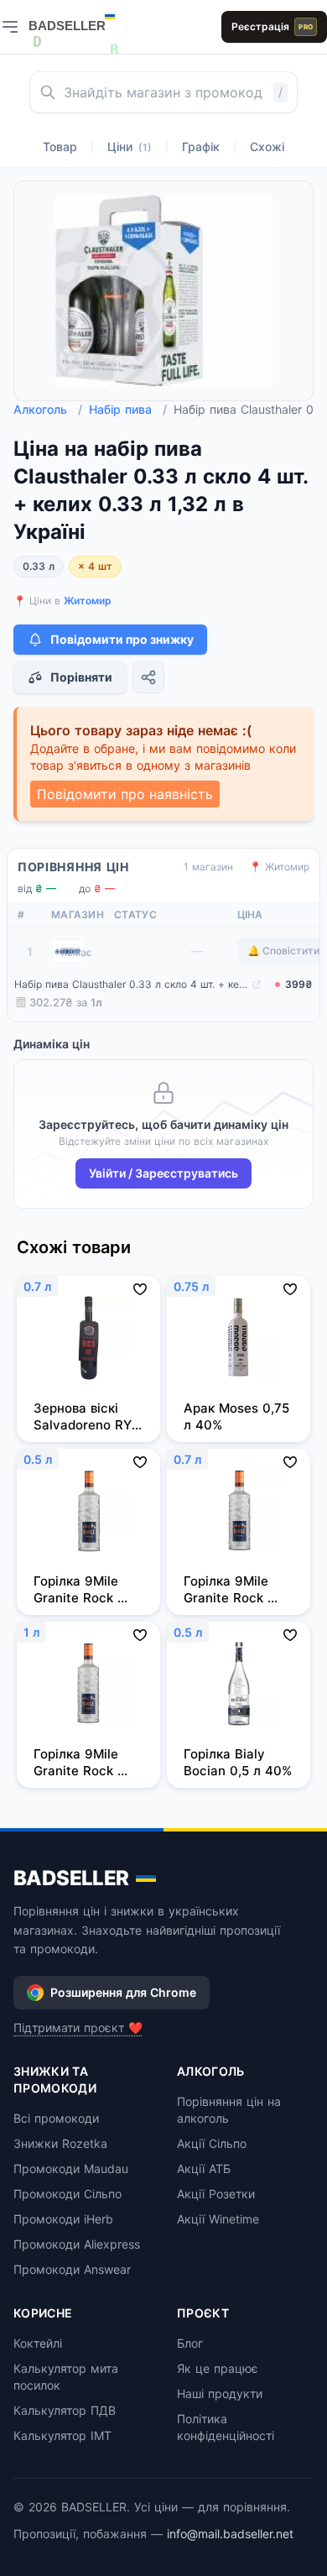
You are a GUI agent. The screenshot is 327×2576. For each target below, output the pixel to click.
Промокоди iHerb (63, 2219)
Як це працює (218, 2368)
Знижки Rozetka (60, 2143)
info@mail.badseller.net (230, 2534)
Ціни (130, 146)
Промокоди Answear (72, 2269)
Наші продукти (220, 2393)
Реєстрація (272, 26)
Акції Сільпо (212, 2143)
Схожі (267, 146)
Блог (190, 2343)
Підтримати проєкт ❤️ (78, 2027)
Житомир (88, 601)
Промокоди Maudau (71, 2168)
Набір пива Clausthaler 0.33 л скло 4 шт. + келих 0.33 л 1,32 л (131, 984)
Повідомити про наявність (125, 794)
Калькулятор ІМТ (62, 2435)
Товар (60, 146)
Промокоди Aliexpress (77, 2244)
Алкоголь (48, 409)
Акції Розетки (216, 2194)
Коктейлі (38, 2343)
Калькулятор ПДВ (65, 2410)
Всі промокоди (56, 2118)
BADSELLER (71, 1878)
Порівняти (81, 677)
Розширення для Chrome (123, 1992)
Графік (201, 146)
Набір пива (128, 409)
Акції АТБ (204, 2168)
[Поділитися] (148, 677)
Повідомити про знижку (122, 639)
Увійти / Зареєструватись (163, 1173)
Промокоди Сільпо (67, 2194)
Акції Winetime (218, 2219)
